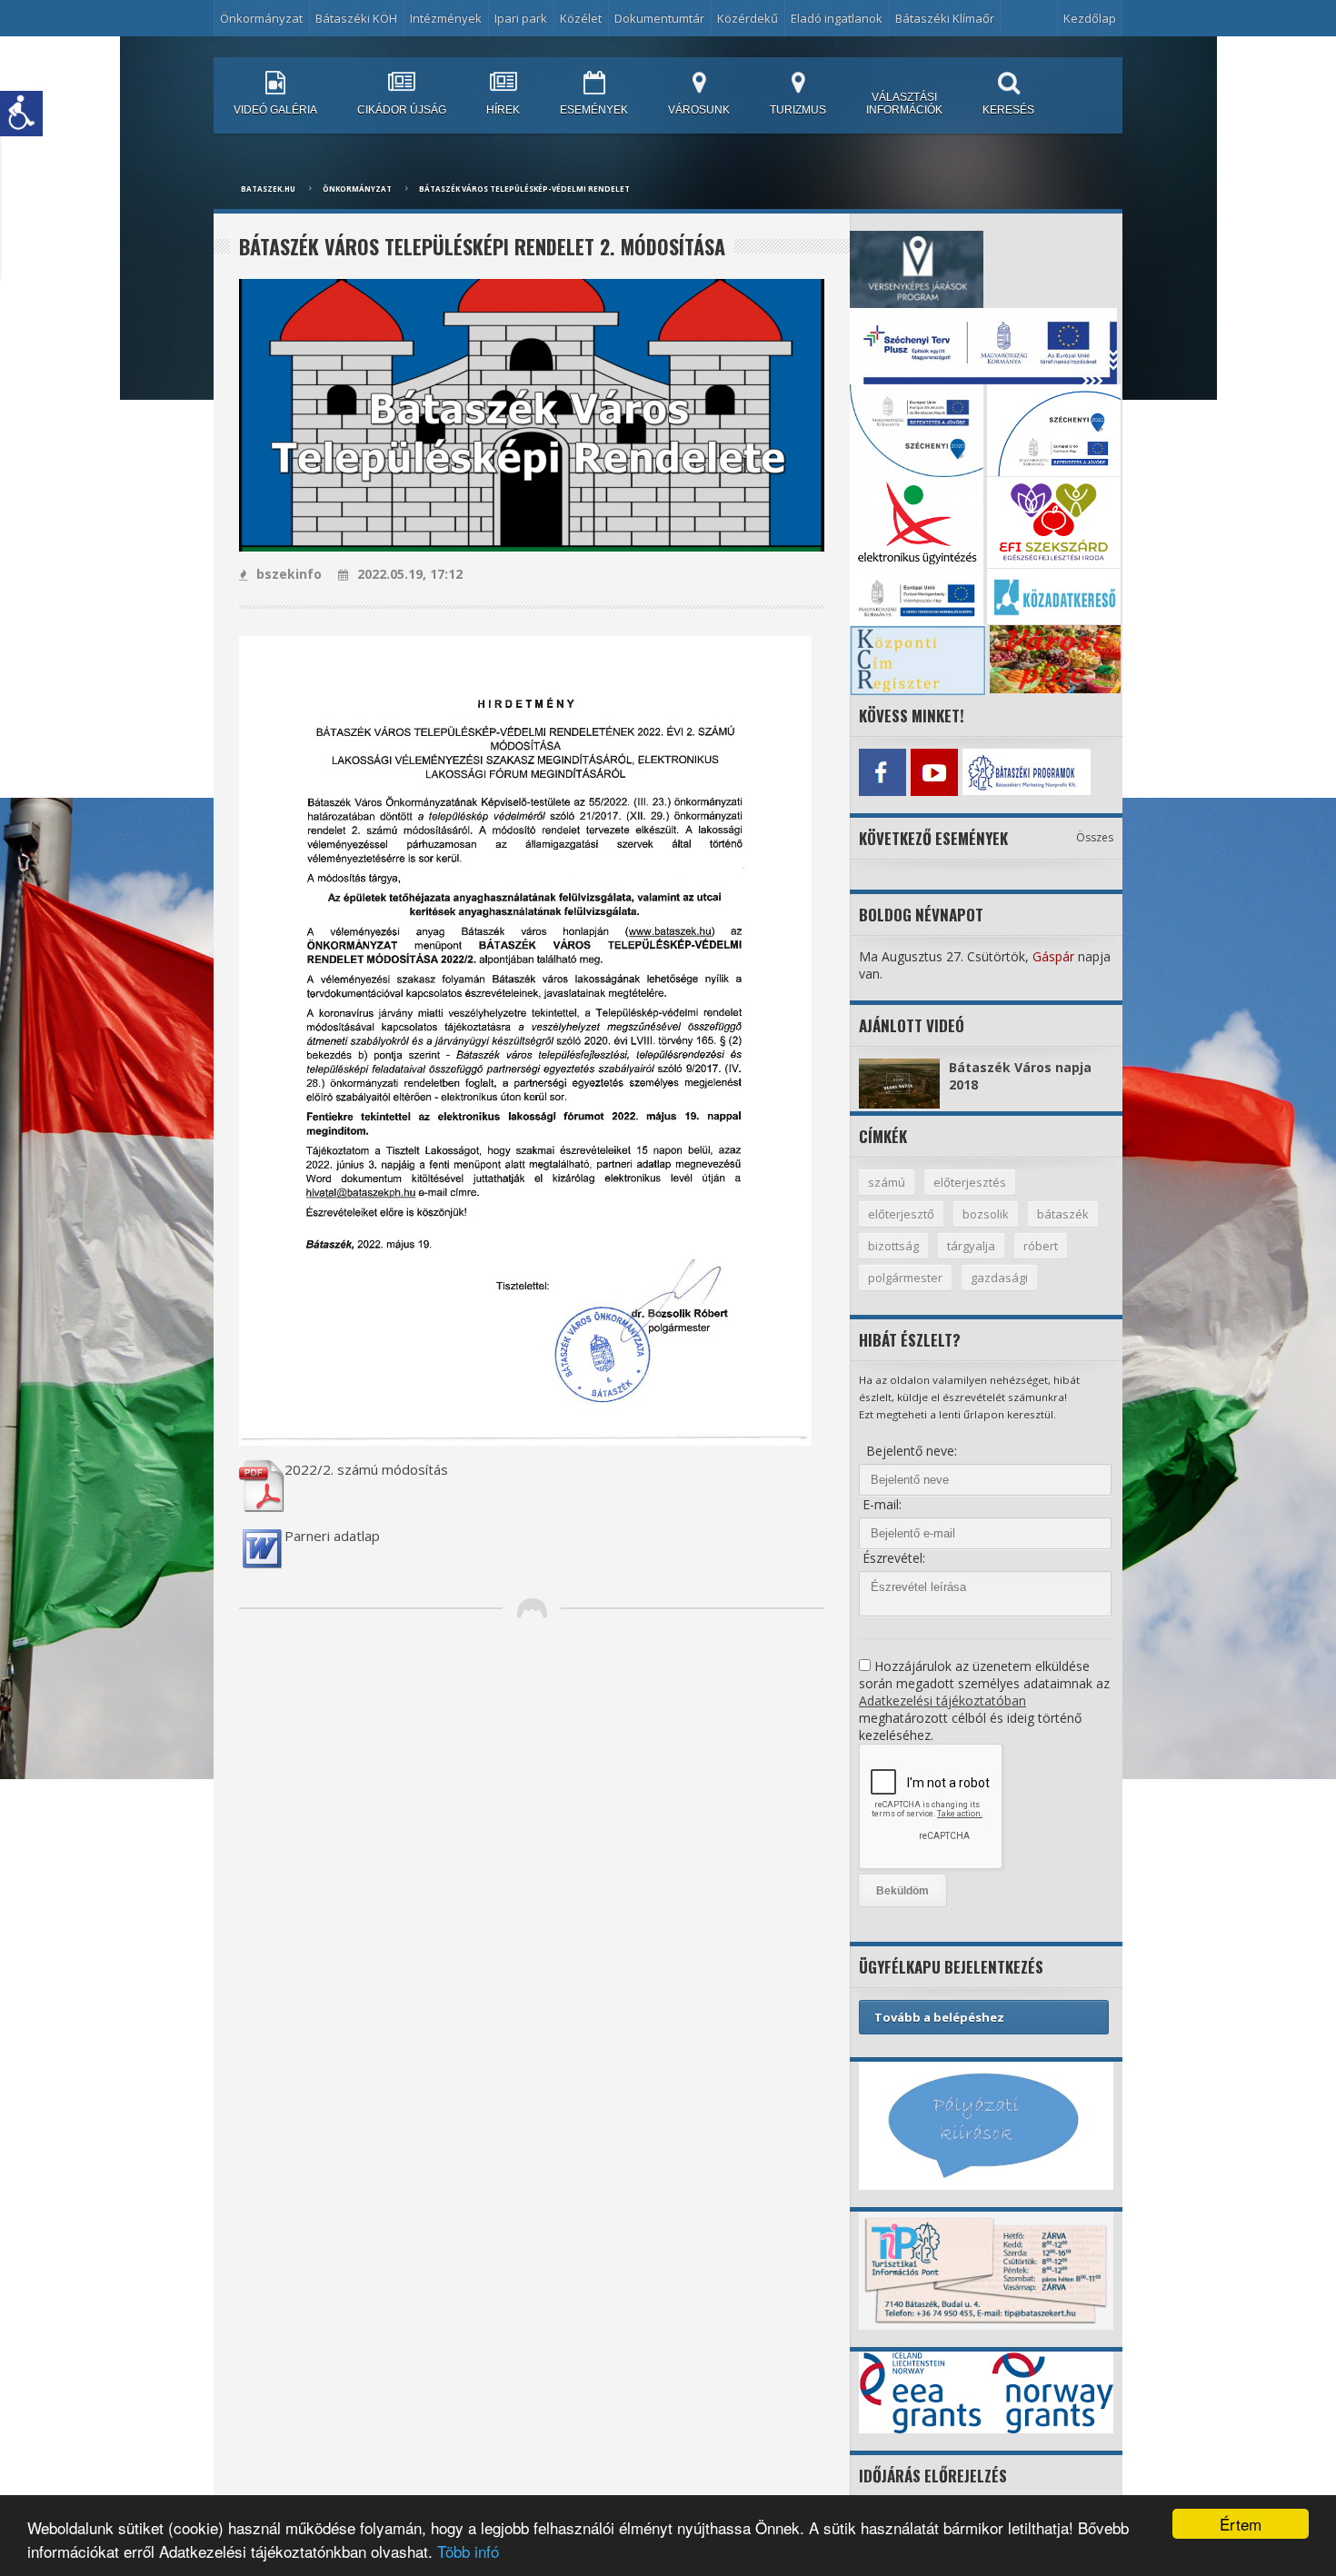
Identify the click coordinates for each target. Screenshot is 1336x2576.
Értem (1241, 2524)
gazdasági (999, 1278)
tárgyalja (971, 1246)
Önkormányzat (357, 189)
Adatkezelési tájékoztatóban (942, 1701)
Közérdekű (748, 18)
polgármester (905, 1278)
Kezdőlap (1090, 18)
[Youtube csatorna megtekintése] (934, 772)
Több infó (468, 2551)
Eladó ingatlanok (837, 18)
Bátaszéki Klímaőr (945, 18)
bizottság (893, 1246)
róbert (1041, 1246)
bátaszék (1063, 1214)
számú (887, 1182)
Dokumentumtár (659, 18)
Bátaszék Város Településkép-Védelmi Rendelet (524, 189)
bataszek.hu (268, 189)
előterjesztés (970, 1182)
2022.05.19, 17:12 (410, 574)
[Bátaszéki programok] (986, 772)
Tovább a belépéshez (939, 2017)
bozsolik (986, 1214)
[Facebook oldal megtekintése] (882, 772)
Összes (1095, 837)
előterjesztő (901, 1214)
